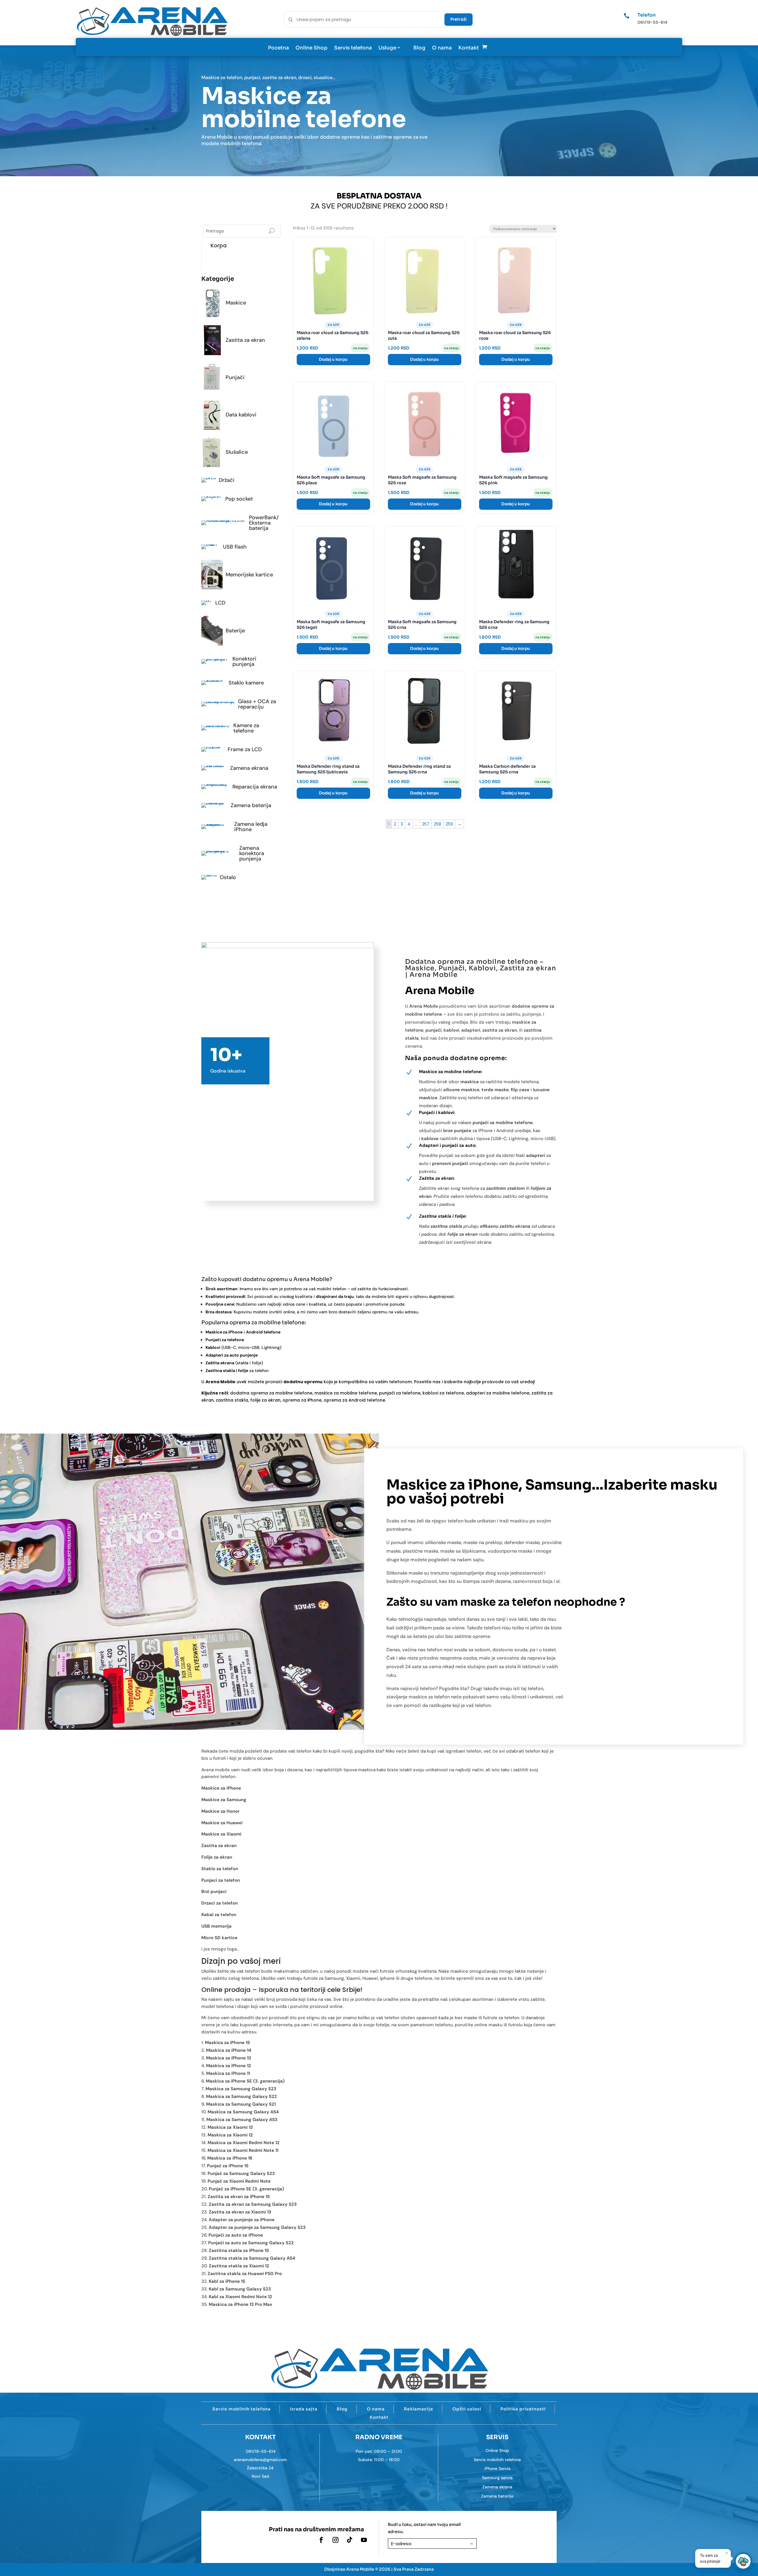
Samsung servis (497, 2478)
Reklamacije (419, 2409)
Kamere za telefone (242, 728)
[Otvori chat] (743, 2561)
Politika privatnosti (523, 2409)
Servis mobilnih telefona (241, 2409)
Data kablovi (242, 415)
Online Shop (311, 48)
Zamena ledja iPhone (242, 827)
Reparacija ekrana (242, 787)
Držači (242, 480)
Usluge (387, 48)
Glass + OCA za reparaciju (242, 704)
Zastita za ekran (242, 340)
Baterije (242, 631)
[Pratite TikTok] (350, 2540)
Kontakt (469, 48)
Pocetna (278, 48)
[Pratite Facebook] (321, 2540)
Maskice (242, 303)
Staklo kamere (242, 683)
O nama (442, 48)
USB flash (242, 547)
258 (437, 824)
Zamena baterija (242, 805)
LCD (242, 603)
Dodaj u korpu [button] (333, 359)
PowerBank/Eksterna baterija (242, 523)
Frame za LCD (242, 749)
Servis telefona (353, 48)
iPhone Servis (497, 2468)
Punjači (242, 377)
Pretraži (459, 19)
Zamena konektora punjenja (242, 853)
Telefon (647, 15)
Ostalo (242, 877)
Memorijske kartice (242, 575)
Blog (419, 48)
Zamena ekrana (242, 768)
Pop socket (242, 499)
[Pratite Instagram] (335, 2540)
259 (449, 824)
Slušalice (242, 452)
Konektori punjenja (242, 661)
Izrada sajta (304, 2409)
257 (426, 824)
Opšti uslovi (467, 2409)
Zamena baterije (497, 2496)
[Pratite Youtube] (364, 2540)
